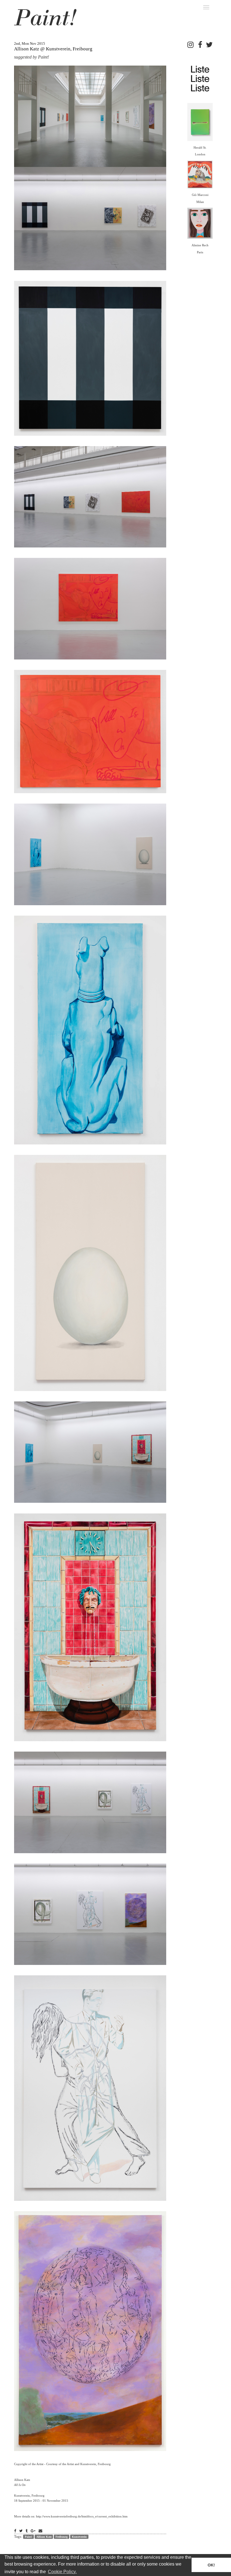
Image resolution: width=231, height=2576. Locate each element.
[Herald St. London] (200, 121)
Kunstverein (79, 2537)
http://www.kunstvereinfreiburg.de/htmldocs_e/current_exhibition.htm (82, 2516)
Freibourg (62, 2537)
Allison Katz (44, 2537)
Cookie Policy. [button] (62, 2572)
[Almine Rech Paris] (200, 223)
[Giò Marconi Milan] (200, 174)
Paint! (28, 2537)
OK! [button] (211, 2565)
